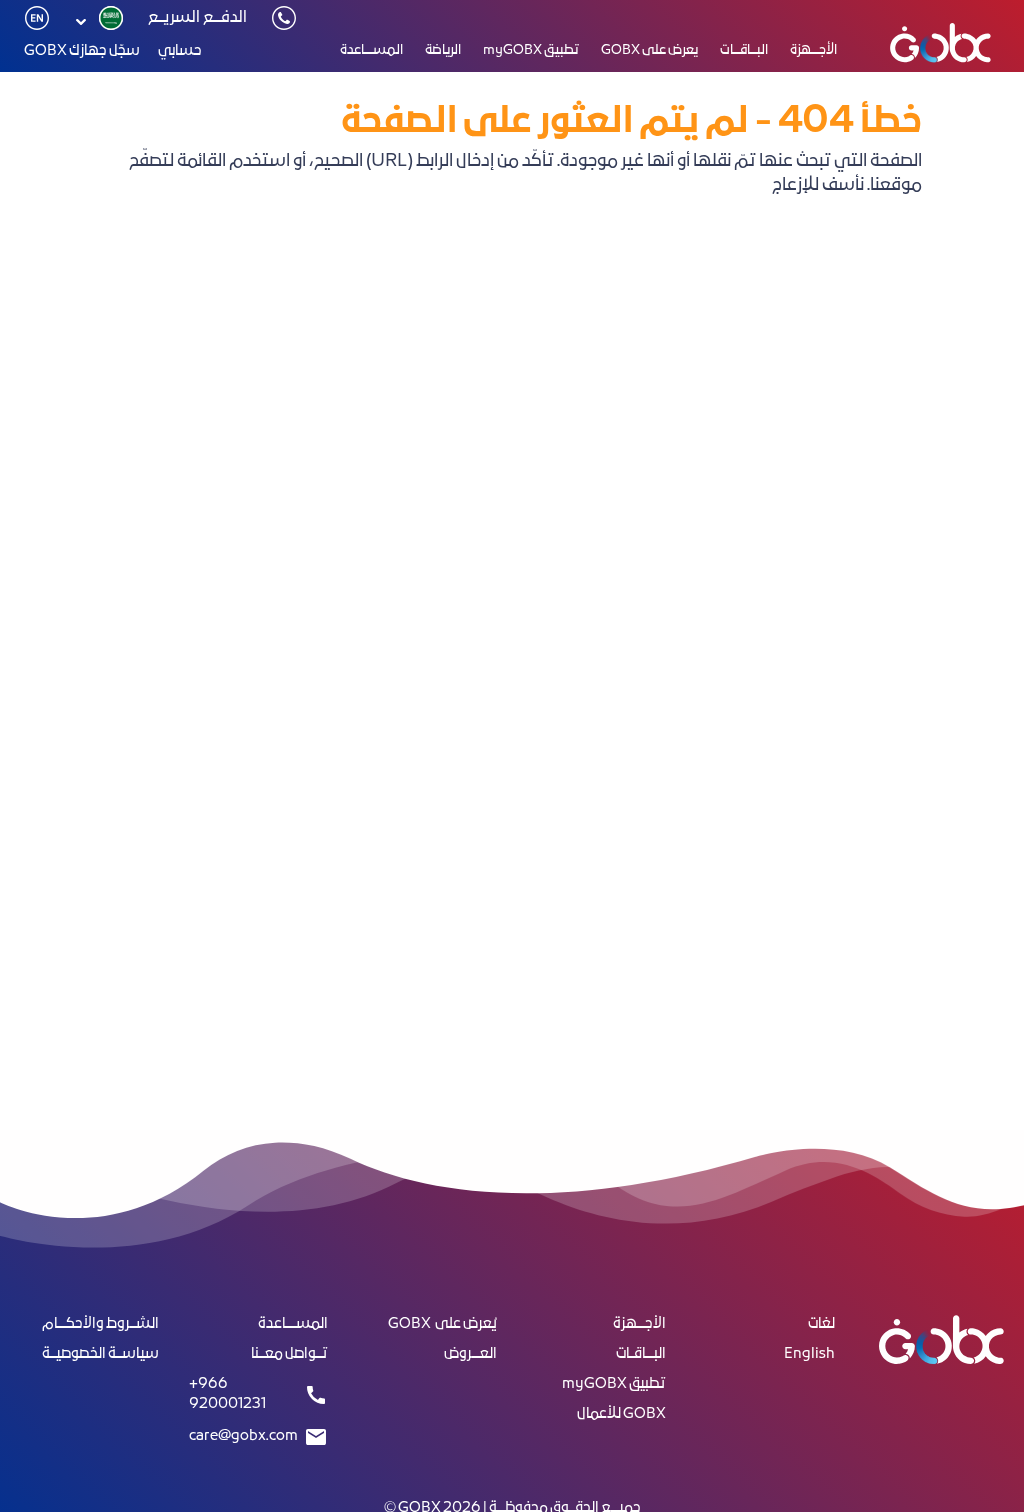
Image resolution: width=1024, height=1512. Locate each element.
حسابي (180, 51)
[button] (96, 22)
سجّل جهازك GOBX (82, 51)
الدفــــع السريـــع (197, 18)
